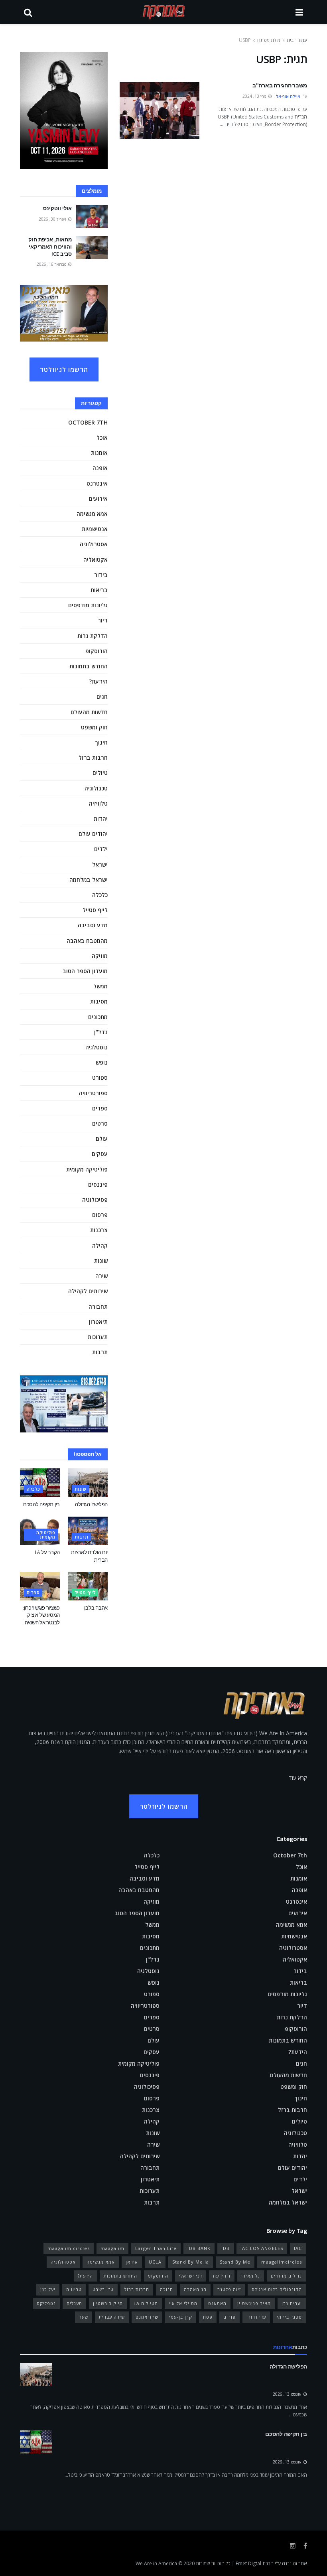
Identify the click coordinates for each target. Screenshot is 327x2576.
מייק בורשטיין (108, 2303)
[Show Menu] (299, 12)
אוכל (102, 438)
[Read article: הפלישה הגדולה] (88, 1483)
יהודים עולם (93, 834)
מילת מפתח (269, 40)
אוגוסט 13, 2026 (288, 2394)
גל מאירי (251, 2276)
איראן (132, 2262)
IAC (298, 2248)
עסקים (100, 1154)
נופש (102, 1062)
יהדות (101, 819)
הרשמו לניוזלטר (64, 369)
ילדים (101, 849)
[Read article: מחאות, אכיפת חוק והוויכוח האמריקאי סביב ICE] (92, 248)
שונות (101, 1261)
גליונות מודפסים (88, 605)
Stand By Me (235, 2262)
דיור (103, 620)
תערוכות (98, 1337)
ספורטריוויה (93, 1093)
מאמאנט (217, 2303)
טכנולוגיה (96, 788)
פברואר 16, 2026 (52, 264)
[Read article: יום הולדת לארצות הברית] (88, 1531)
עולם (102, 1139)
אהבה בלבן (96, 1608)
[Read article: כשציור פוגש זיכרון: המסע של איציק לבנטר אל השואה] (40, 1586)
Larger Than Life (156, 2248)
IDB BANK (199, 2248)
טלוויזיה (98, 803)
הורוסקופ (97, 651)
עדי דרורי (256, 2317)
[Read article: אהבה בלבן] (88, 1586)
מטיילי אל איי (183, 2303)
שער (84, 2317)
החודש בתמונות (89, 666)
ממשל (100, 986)
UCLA (155, 2262)
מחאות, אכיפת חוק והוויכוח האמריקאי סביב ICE (50, 247)
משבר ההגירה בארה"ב (280, 85)
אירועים (98, 499)
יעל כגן (48, 2289)
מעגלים (74, 2303)
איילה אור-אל (288, 96)
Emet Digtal (248, 2563)
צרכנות (99, 1230)
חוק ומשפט (94, 727)
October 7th (88, 422)
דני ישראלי (191, 2276)
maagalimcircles (282, 2262)
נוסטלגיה (97, 1047)
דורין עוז (222, 2276)
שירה (101, 1276)
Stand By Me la (191, 2262)
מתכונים (98, 1017)
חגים (102, 696)
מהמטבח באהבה (87, 941)
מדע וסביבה (93, 925)
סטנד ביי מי (289, 2317)
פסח (208, 2317)
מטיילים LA (146, 2303)
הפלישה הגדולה (91, 1504)
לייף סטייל (95, 910)
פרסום (100, 1215)
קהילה (100, 1246)
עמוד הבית (297, 40)
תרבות (100, 1352)
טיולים (100, 773)
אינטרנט (97, 483)
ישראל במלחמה (89, 880)
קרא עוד (298, 1778)
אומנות (99, 453)
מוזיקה (100, 956)
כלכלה (100, 895)
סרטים (100, 1123)
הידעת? (98, 681)
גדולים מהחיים (286, 2276)
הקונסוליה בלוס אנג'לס (277, 2289)
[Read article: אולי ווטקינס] (92, 216)
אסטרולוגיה (94, 544)
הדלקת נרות (93, 636)
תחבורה (98, 1307)
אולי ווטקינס (57, 208)
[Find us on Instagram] (293, 2546)
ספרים (100, 1108)
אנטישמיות (95, 529)
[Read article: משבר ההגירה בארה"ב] (160, 110)
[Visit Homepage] (164, 12)
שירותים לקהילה (88, 1291)
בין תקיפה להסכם (41, 1504)
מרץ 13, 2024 (255, 96)
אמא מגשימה (92, 514)
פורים (229, 2317)
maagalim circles (69, 2248)
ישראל (100, 864)
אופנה (100, 468)
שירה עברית (112, 2317)
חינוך (101, 742)
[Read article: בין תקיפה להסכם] (40, 1483)
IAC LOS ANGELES (262, 2248)
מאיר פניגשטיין (254, 2303)
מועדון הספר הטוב (85, 971)
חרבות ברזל (93, 758)
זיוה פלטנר (229, 2289)
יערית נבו (292, 2303)
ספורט (100, 1078)
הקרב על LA (47, 1552)
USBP (245, 40)
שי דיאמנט (147, 2317)
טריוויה (74, 2289)
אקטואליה (96, 560)
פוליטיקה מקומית (87, 1169)
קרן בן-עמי (181, 2317)
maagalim (112, 2248)
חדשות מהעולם (89, 712)
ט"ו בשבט (103, 2289)
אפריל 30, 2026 (53, 219)
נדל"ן (101, 1032)
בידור (101, 575)
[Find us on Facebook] (305, 2546)
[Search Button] (28, 12)
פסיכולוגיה (95, 1200)
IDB (226, 2248)
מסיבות (99, 1001)
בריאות (99, 590)
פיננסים (98, 1184)
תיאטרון (98, 1322)
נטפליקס (46, 2303)
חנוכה (166, 2289)
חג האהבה (195, 2289)
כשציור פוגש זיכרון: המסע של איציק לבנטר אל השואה (41, 1615)
